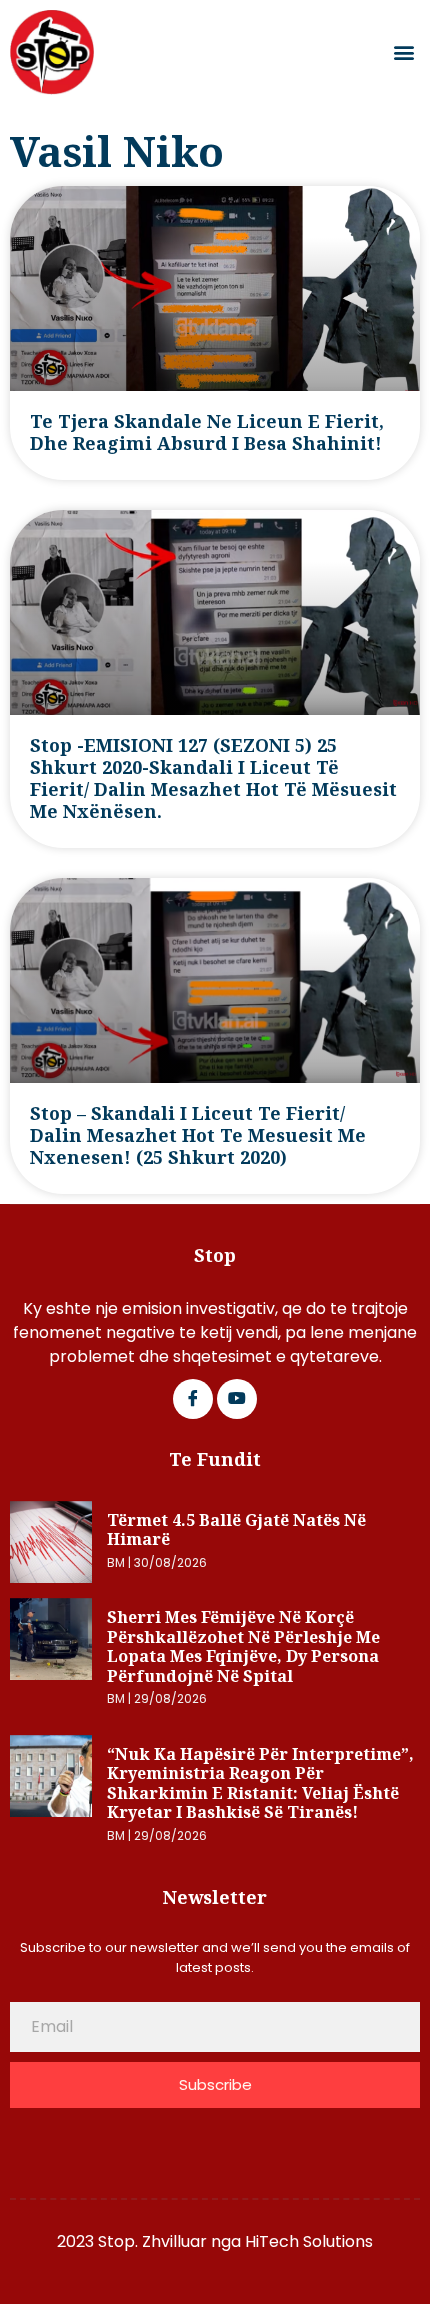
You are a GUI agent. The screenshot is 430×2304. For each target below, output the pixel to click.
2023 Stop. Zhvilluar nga (151, 2241)
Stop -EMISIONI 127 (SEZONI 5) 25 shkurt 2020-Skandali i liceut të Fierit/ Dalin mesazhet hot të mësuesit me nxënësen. (213, 778)
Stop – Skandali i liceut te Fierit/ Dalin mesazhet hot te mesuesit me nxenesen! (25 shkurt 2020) (198, 1135)
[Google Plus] (237, 1399)
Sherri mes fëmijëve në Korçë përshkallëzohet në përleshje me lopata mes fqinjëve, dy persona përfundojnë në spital (243, 1646)
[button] (403, 52)
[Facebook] (193, 1399)
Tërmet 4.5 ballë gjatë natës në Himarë (236, 1530)
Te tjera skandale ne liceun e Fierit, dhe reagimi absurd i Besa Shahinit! (207, 432)
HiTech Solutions (309, 2241)
